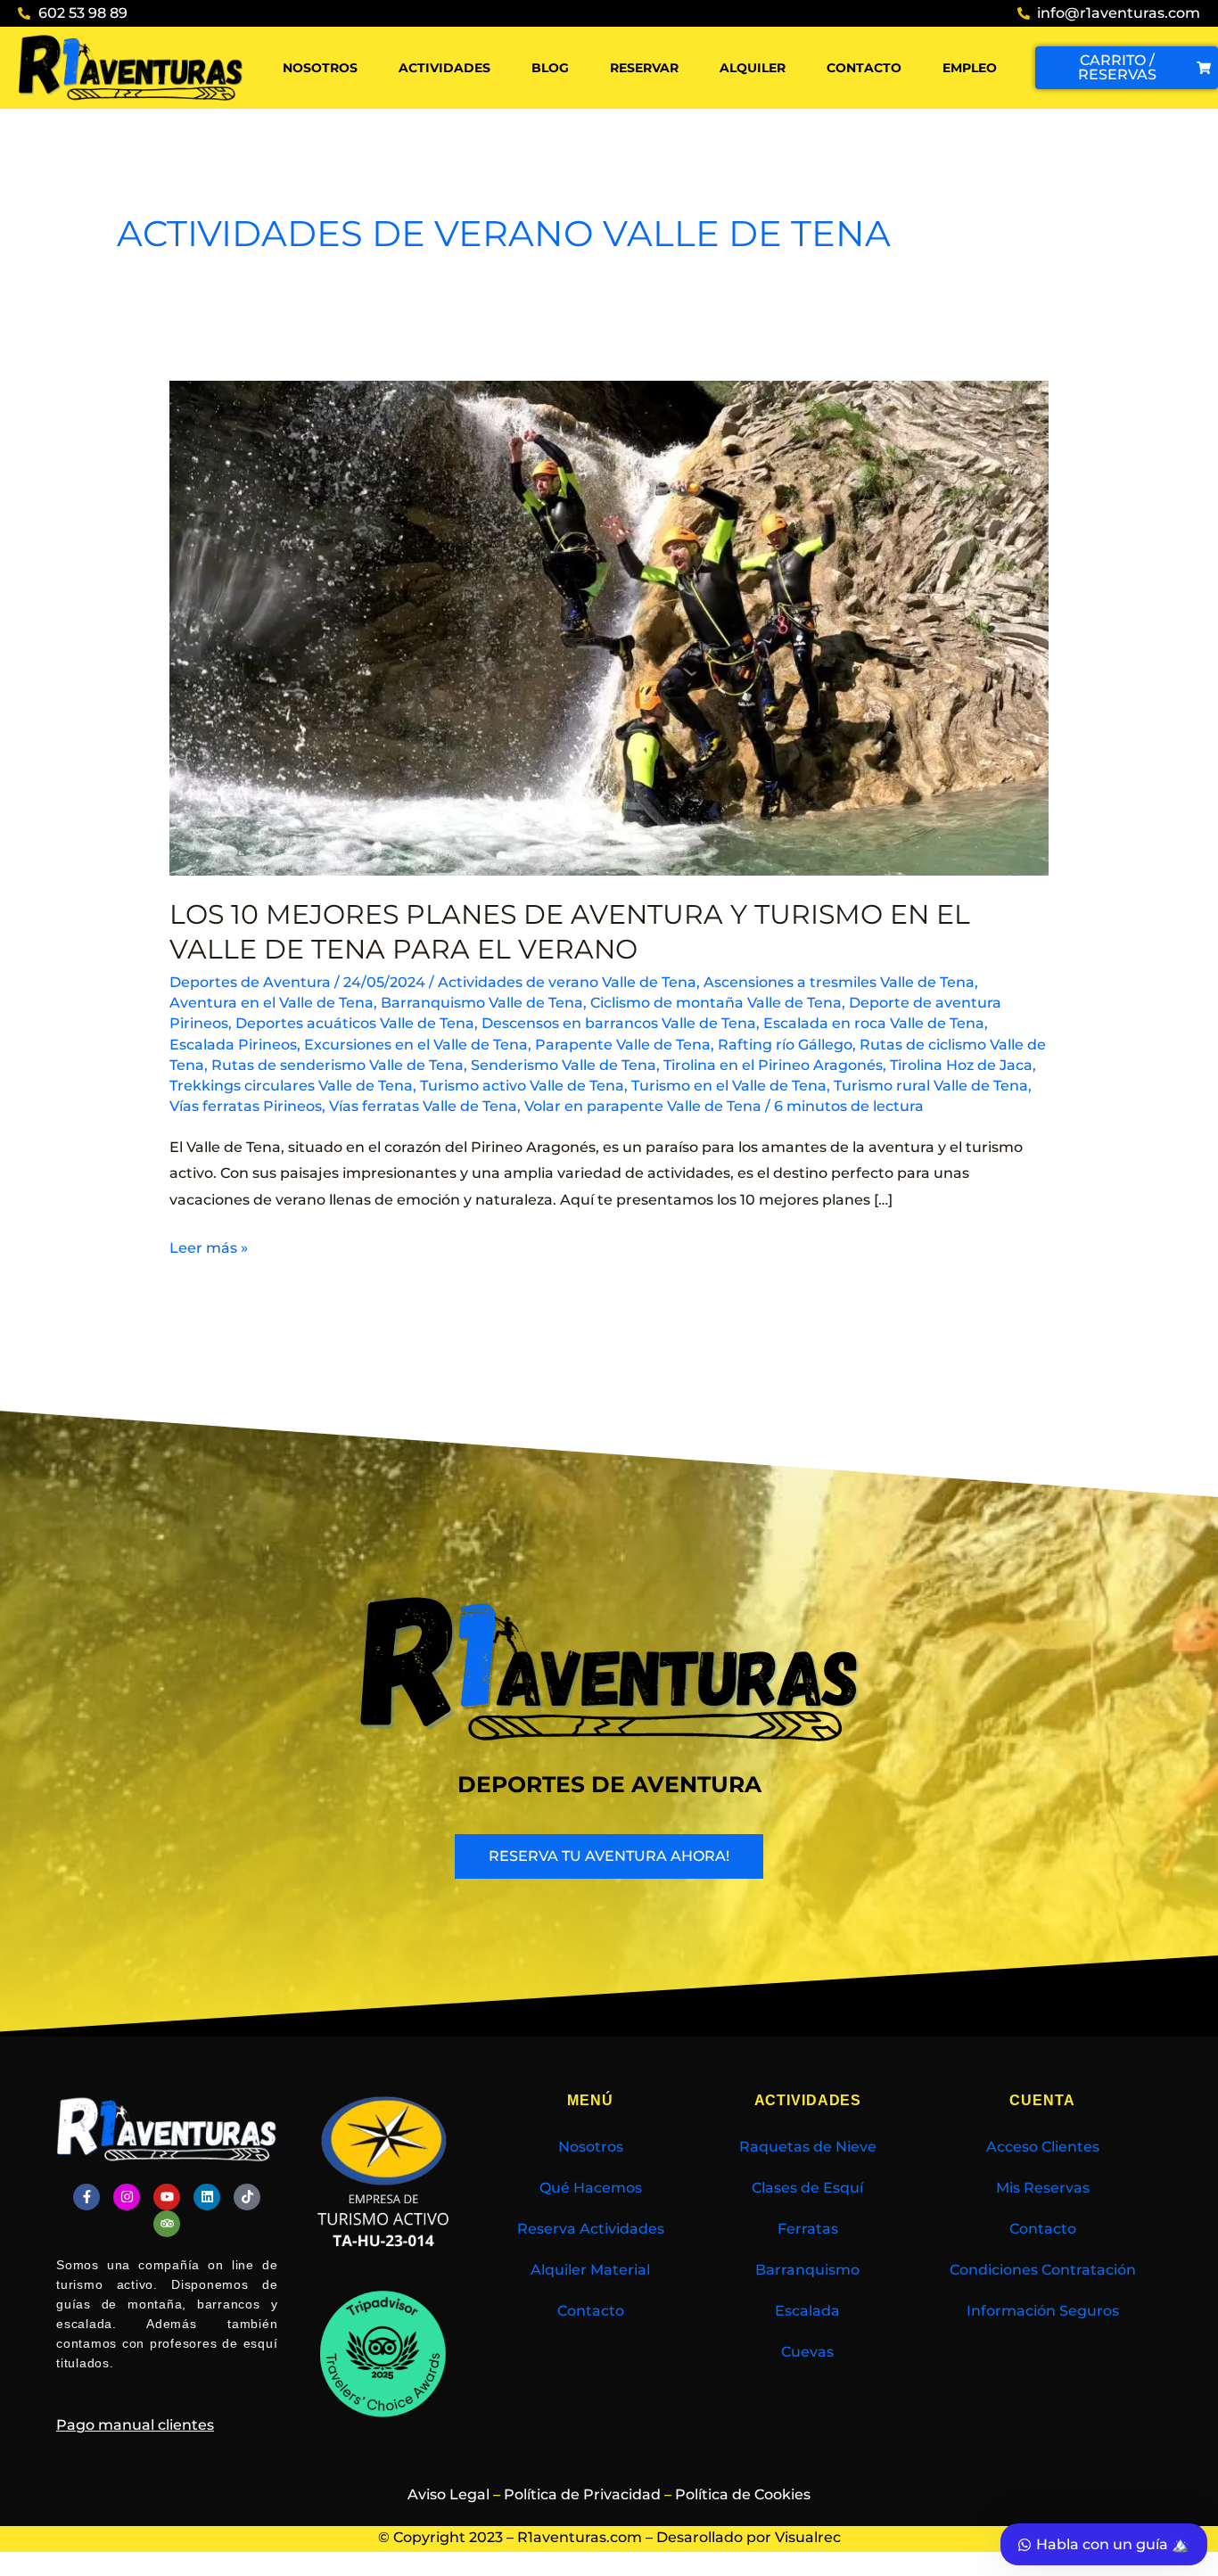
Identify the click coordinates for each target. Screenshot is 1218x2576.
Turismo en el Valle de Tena (729, 1086)
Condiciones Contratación (1043, 2270)
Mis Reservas (1043, 2188)
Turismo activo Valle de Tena (522, 1086)
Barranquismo (807, 2270)
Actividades (444, 68)
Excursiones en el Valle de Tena (416, 1045)
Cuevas (807, 2352)
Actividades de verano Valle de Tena (567, 982)
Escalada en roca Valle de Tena (874, 1023)
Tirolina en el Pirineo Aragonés (773, 1065)
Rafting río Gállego (785, 1045)
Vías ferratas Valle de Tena (423, 1106)
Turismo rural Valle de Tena (931, 1086)
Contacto (864, 68)
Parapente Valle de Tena (623, 1045)
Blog (550, 68)
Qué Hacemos (591, 2188)
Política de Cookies (743, 2494)
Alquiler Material (590, 2270)
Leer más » (209, 1246)
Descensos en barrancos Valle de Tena (619, 1023)
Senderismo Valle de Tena (564, 1065)
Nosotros (320, 68)
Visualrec (808, 2537)
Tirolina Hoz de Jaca (961, 1065)
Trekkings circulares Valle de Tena (291, 1086)
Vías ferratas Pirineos (246, 1106)
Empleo (970, 68)
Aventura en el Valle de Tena (272, 1003)
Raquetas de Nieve (808, 2147)
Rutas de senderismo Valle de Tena (337, 1065)
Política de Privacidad (582, 2494)
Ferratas (808, 2229)
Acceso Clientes (1043, 2147)
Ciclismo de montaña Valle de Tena (716, 1003)
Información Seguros (1043, 2311)
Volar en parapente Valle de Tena (643, 1106)
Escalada (807, 2311)
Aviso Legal (449, 2494)
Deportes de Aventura (250, 982)
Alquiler (753, 68)
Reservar (644, 68)
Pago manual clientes (135, 2425)
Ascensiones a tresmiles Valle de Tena (839, 982)
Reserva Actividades (591, 2229)
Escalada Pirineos (233, 1045)
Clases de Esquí (807, 2188)
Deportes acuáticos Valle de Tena (355, 1023)
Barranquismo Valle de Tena (482, 1003)
